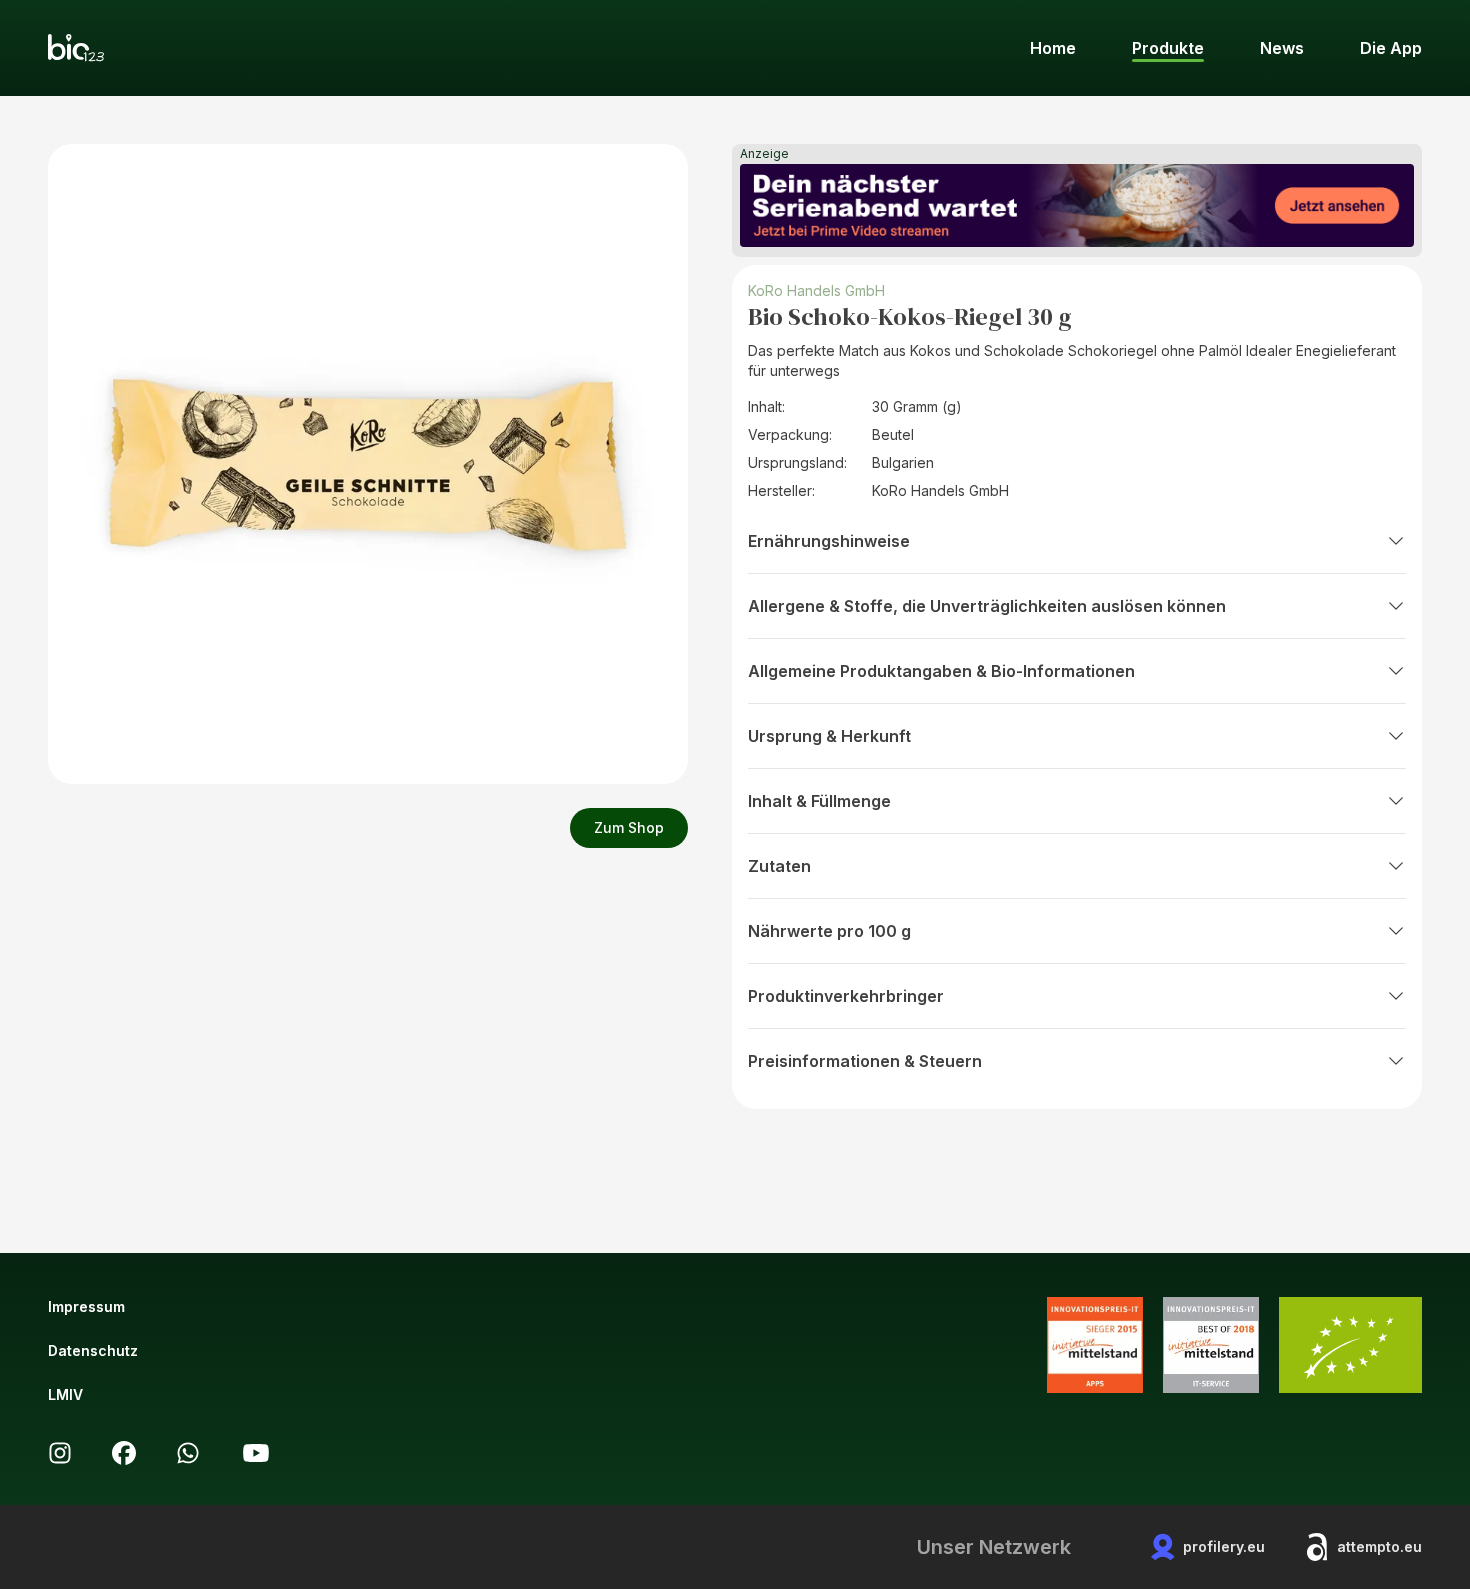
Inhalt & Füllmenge (819, 801)
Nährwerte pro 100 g (829, 931)
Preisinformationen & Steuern (865, 1061)
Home (1053, 48)
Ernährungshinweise (829, 541)
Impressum (86, 1306)
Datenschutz (93, 1350)
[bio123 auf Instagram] (60, 1453)
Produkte (1168, 48)
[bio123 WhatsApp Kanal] (188, 1453)
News (1282, 48)
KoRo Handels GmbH (816, 290)
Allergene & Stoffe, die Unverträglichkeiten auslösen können (987, 606)
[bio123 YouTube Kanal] (256, 1453)
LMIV (65, 1394)
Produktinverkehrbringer (846, 996)
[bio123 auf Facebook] (124, 1453)
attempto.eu (1379, 1546)
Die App (1391, 48)
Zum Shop (629, 827)
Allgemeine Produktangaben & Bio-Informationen (941, 671)
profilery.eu (1224, 1546)
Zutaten (779, 866)
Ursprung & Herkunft (829, 736)
